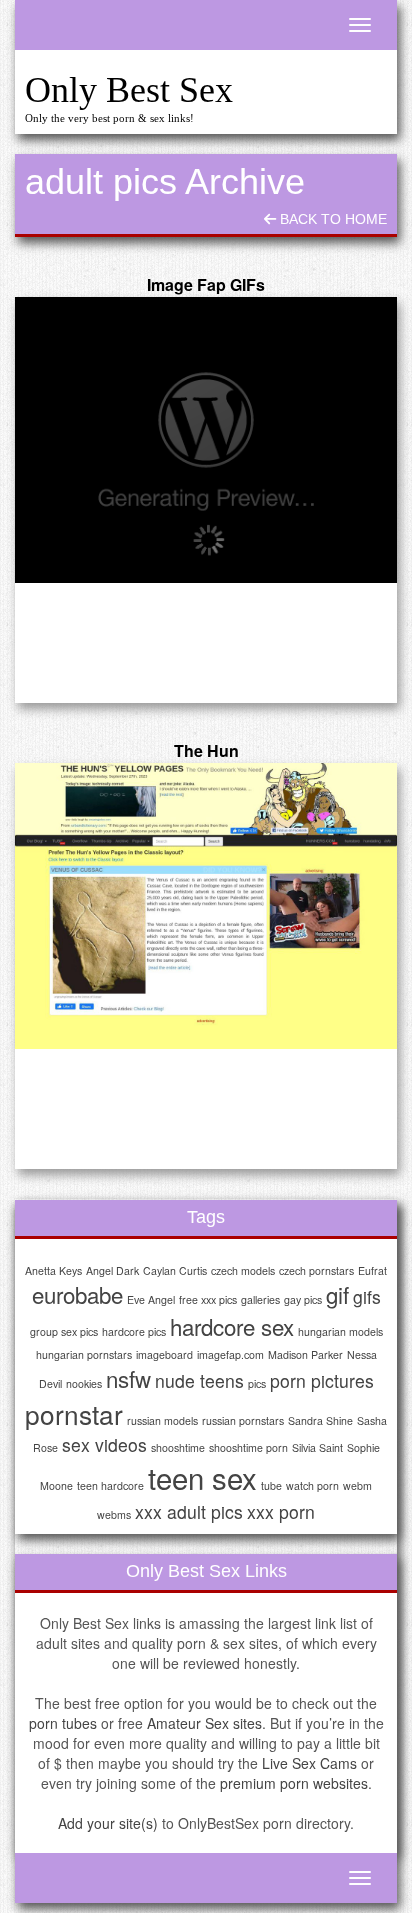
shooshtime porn (248, 1447)
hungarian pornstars (84, 1354)
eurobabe (77, 1294)
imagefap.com (230, 1354)
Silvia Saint (317, 1447)
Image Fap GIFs (206, 284)
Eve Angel (151, 1299)
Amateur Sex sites (204, 1723)
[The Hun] (206, 906)
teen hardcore (110, 1485)
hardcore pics (134, 1331)
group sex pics (64, 1331)
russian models (162, 1420)
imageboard (164, 1354)
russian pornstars (243, 1420)
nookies (84, 1383)
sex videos (104, 1444)
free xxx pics (208, 1299)
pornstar (74, 1413)
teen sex (202, 1477)
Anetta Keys (53, 1270)
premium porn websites (294, 1783)
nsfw (128, 1378)
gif (337, 1294)
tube (271, 1485)
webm (357, 1485)
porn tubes (63, 1723)
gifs (367, 1296)
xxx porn (281, 1511)
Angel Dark (112, 1270)
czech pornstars (316, 1270)
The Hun (206, 750)
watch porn (312, 1485)
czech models (243, 1270)
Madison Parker (305, 1354)
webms (114, 1514)
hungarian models (340, 1331)
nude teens (199, 1380)
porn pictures (322, 1380)
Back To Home (331, 219)
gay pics (303, 1299)
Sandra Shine (320, 1420)
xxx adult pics (189, 1511)
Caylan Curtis (175, 1270)
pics (257, 1383)
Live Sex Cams (309, 1763)
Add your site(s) (108, 1823)
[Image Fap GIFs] (206, 440)
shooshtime (178, 1447)
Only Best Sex (129, 90)
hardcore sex (232, 1326)
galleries (260, 1299)
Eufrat (372, 1270)
